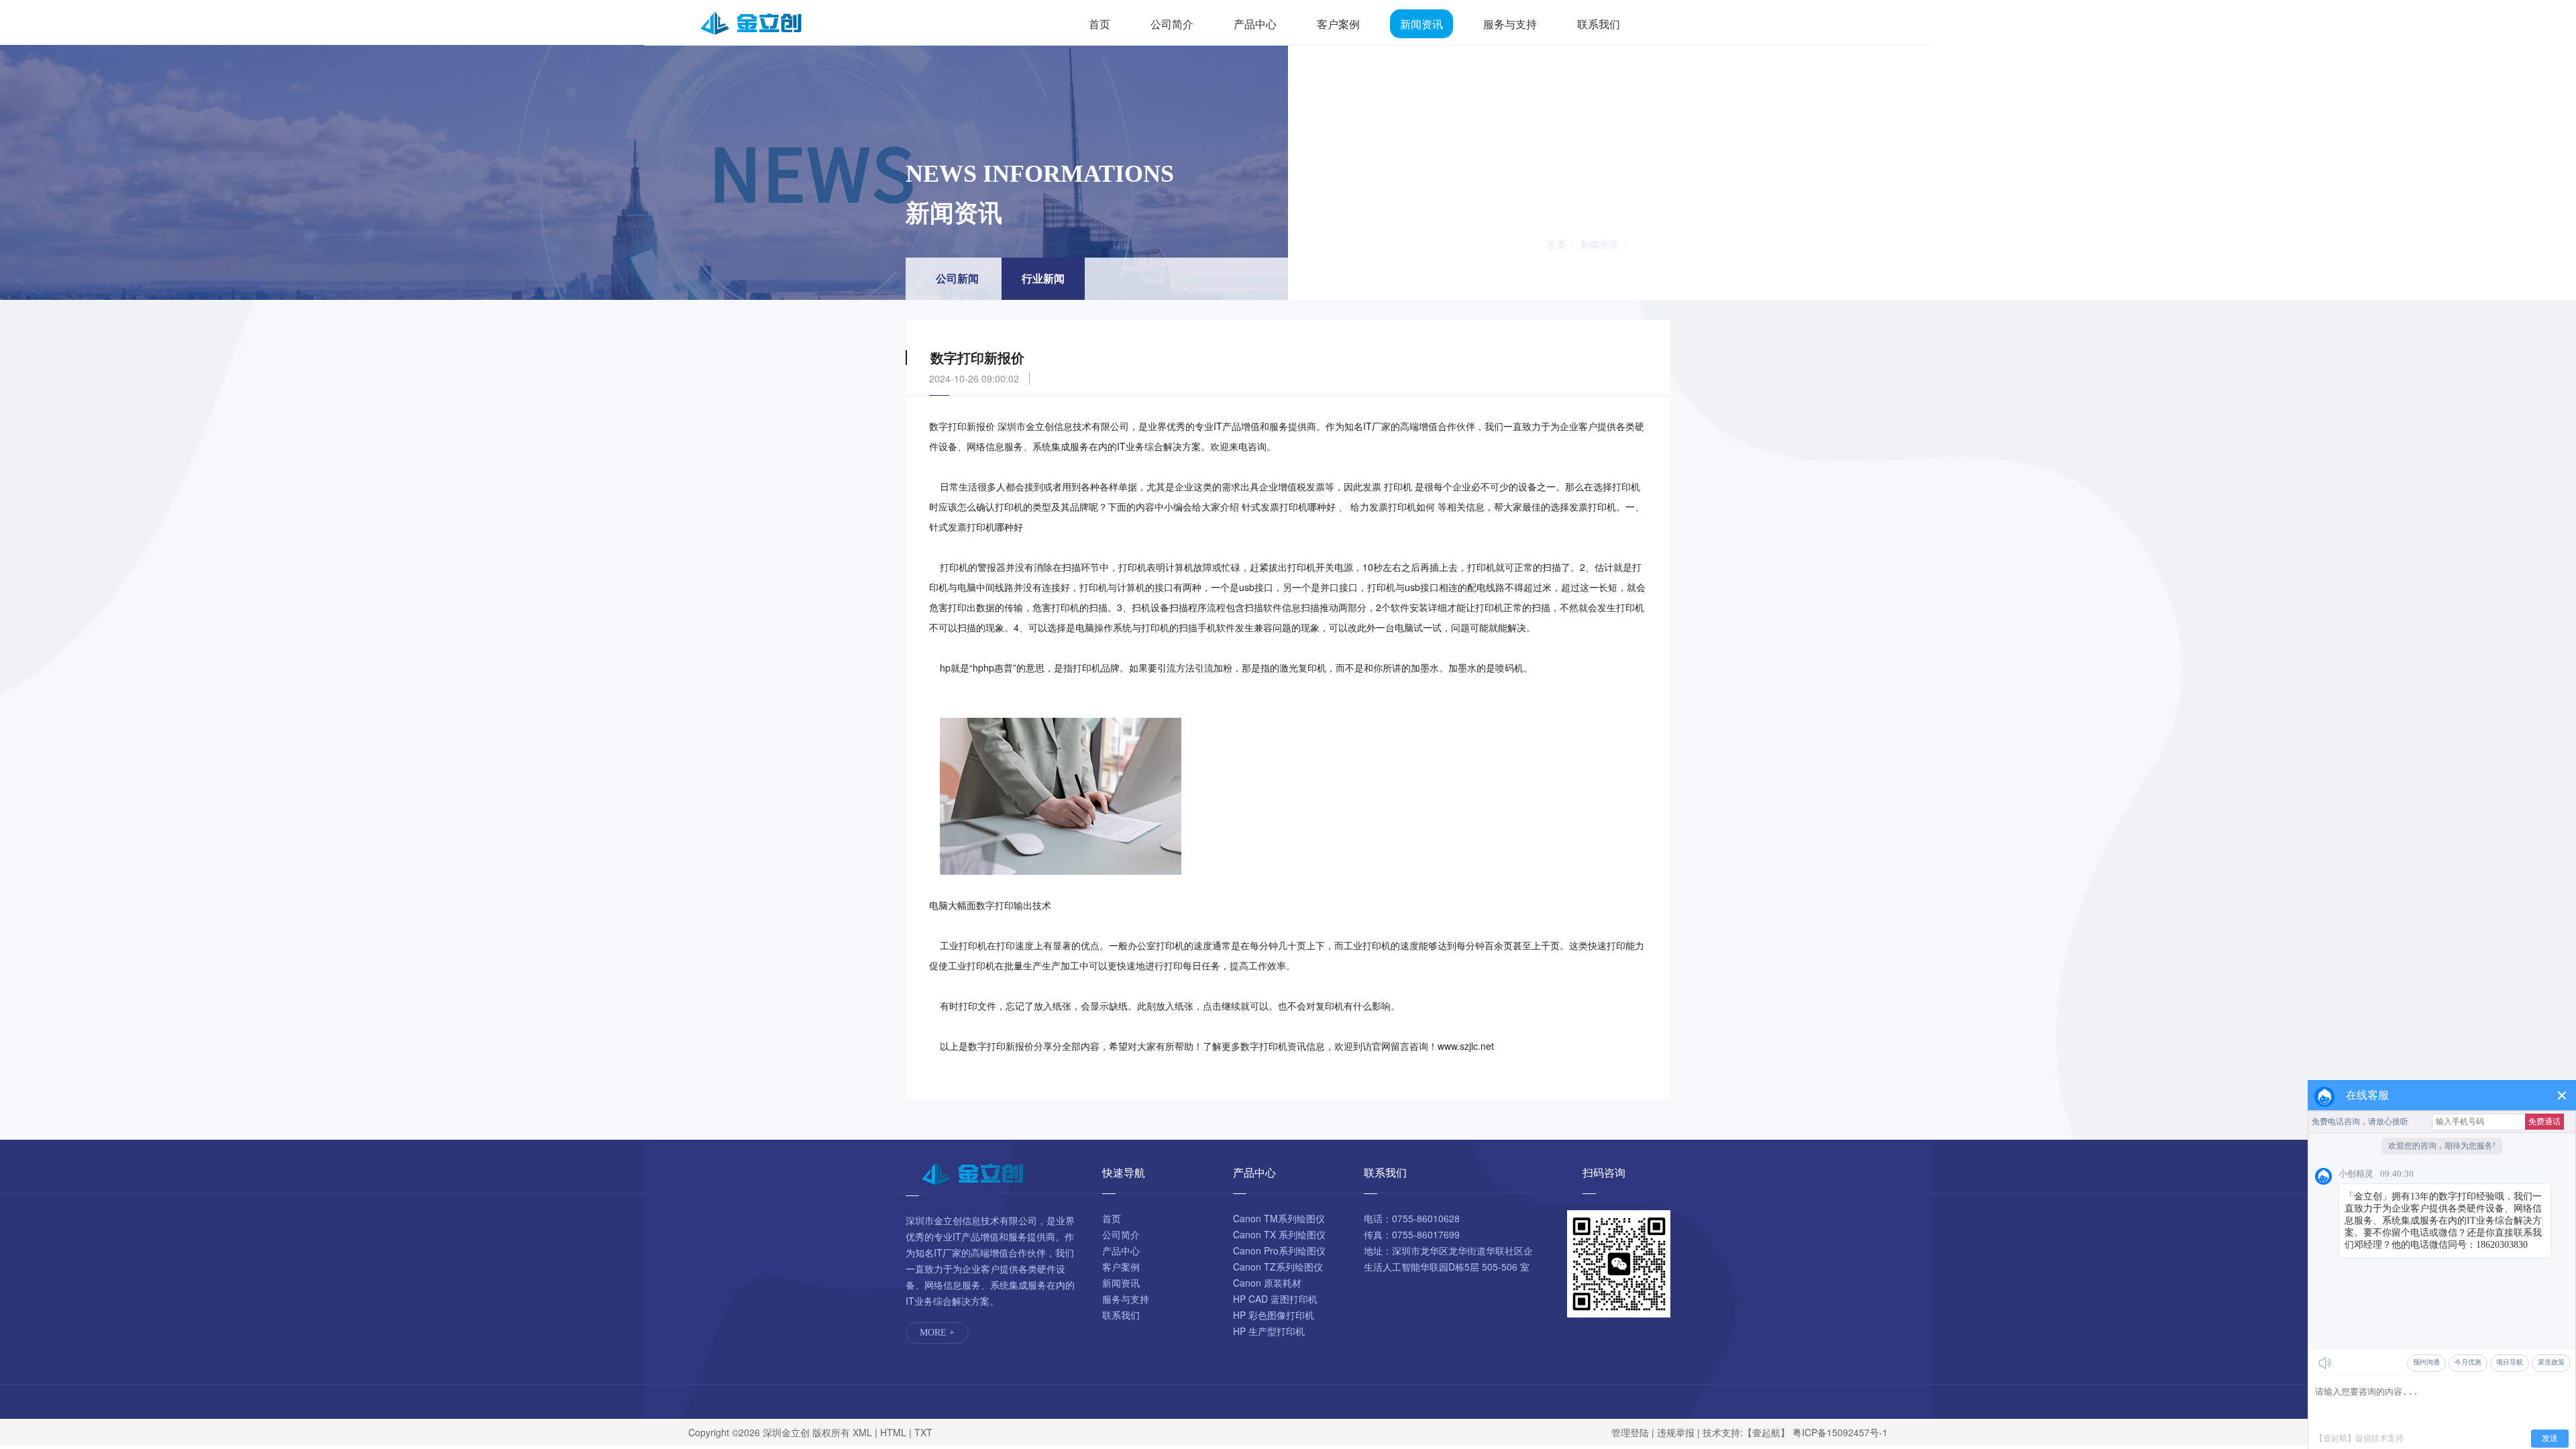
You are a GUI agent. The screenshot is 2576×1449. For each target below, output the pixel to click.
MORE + (937, 1333)
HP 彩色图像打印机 (1274, 1315)
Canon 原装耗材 (1267, 1283)
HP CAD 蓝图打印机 (1275, 1299)
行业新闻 (1652, 244)
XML (862, 1432)
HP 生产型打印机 (1269, 1331)
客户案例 (1338, 24)
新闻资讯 (1421, 24)
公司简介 (1172, 24)
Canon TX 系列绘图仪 (1279, 1234)
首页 (1099, 24)
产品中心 (1255, 24)
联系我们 (1599, 24)
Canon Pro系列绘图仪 (1279, 1250)
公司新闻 (957, 278)
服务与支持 (1510, 24)
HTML (893, 1432)
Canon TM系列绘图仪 (1279, 1218)
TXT (923, 1432)
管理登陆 (1630, 1432)
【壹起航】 (1766, 1432)
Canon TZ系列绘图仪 (1278, 1267)
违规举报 (1676, 1432)
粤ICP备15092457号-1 (1840, 1432)
